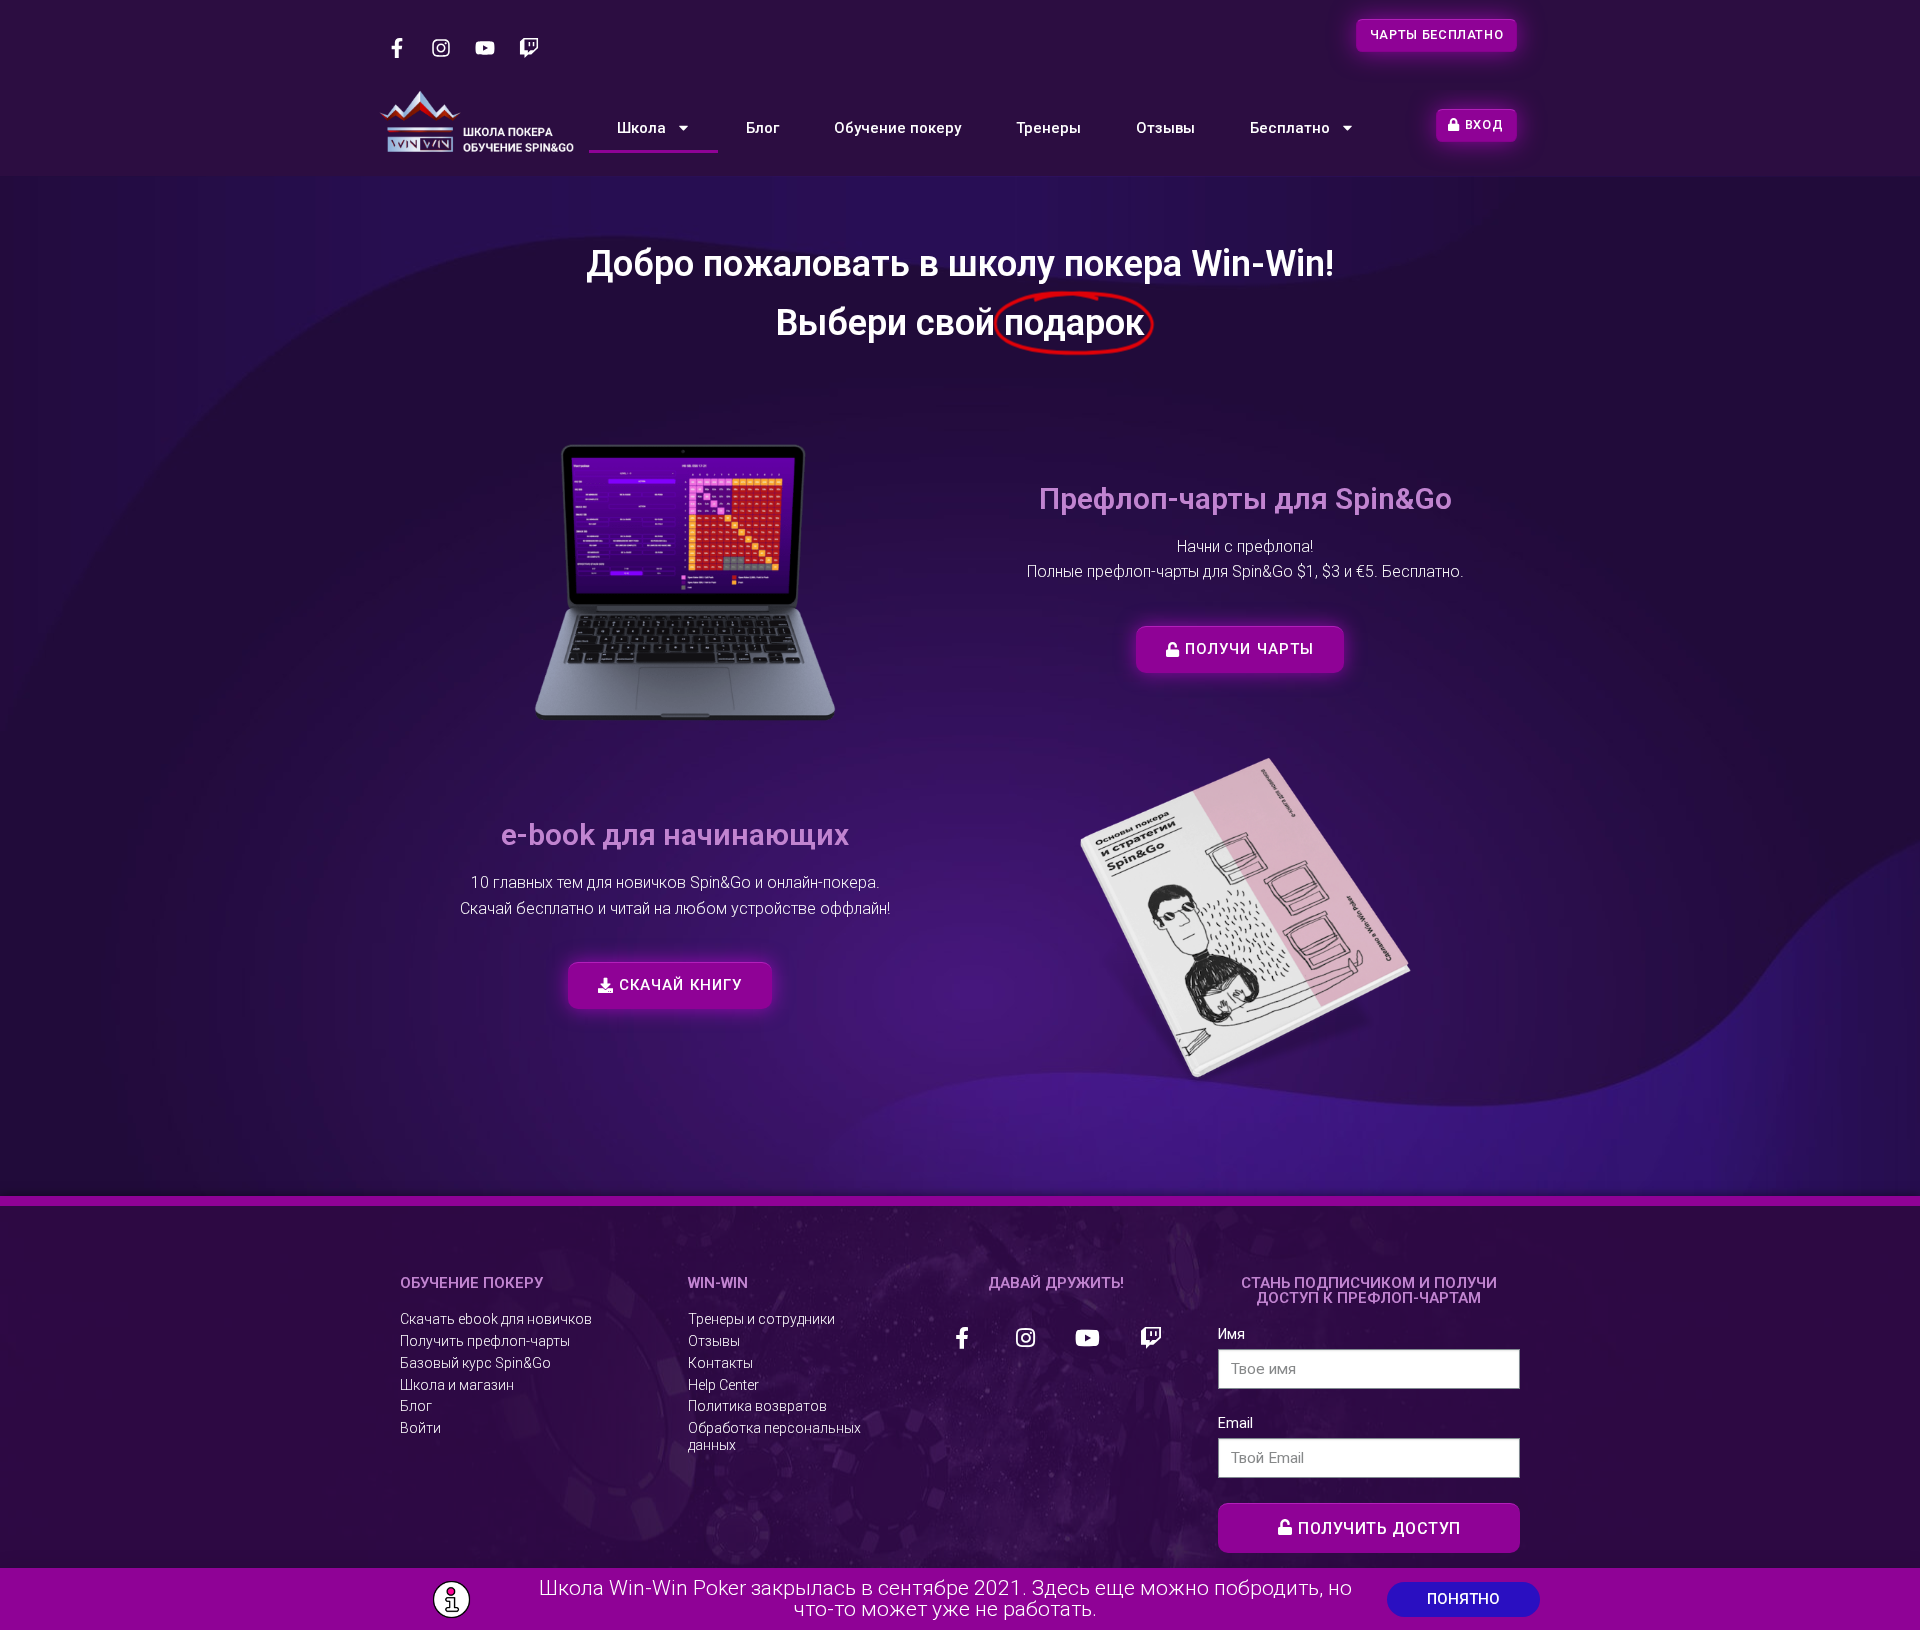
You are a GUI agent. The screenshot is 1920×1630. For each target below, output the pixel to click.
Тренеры (1048, 128)
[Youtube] (485, 48)
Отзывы (1165, 128)
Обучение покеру (897, 128)
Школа (641, 128)
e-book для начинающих (675, 834)
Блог (762, 128)
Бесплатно (1290, 128)
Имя (1231, 1334)
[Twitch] (529, 48)
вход (1484, 124)
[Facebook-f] (397, 48)
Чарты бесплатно (1437, 34)
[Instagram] (441, 48)
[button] (1240, 649)
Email (1235, 1423)
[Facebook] (962, 1337)
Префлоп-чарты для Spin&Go (1245, 498)
